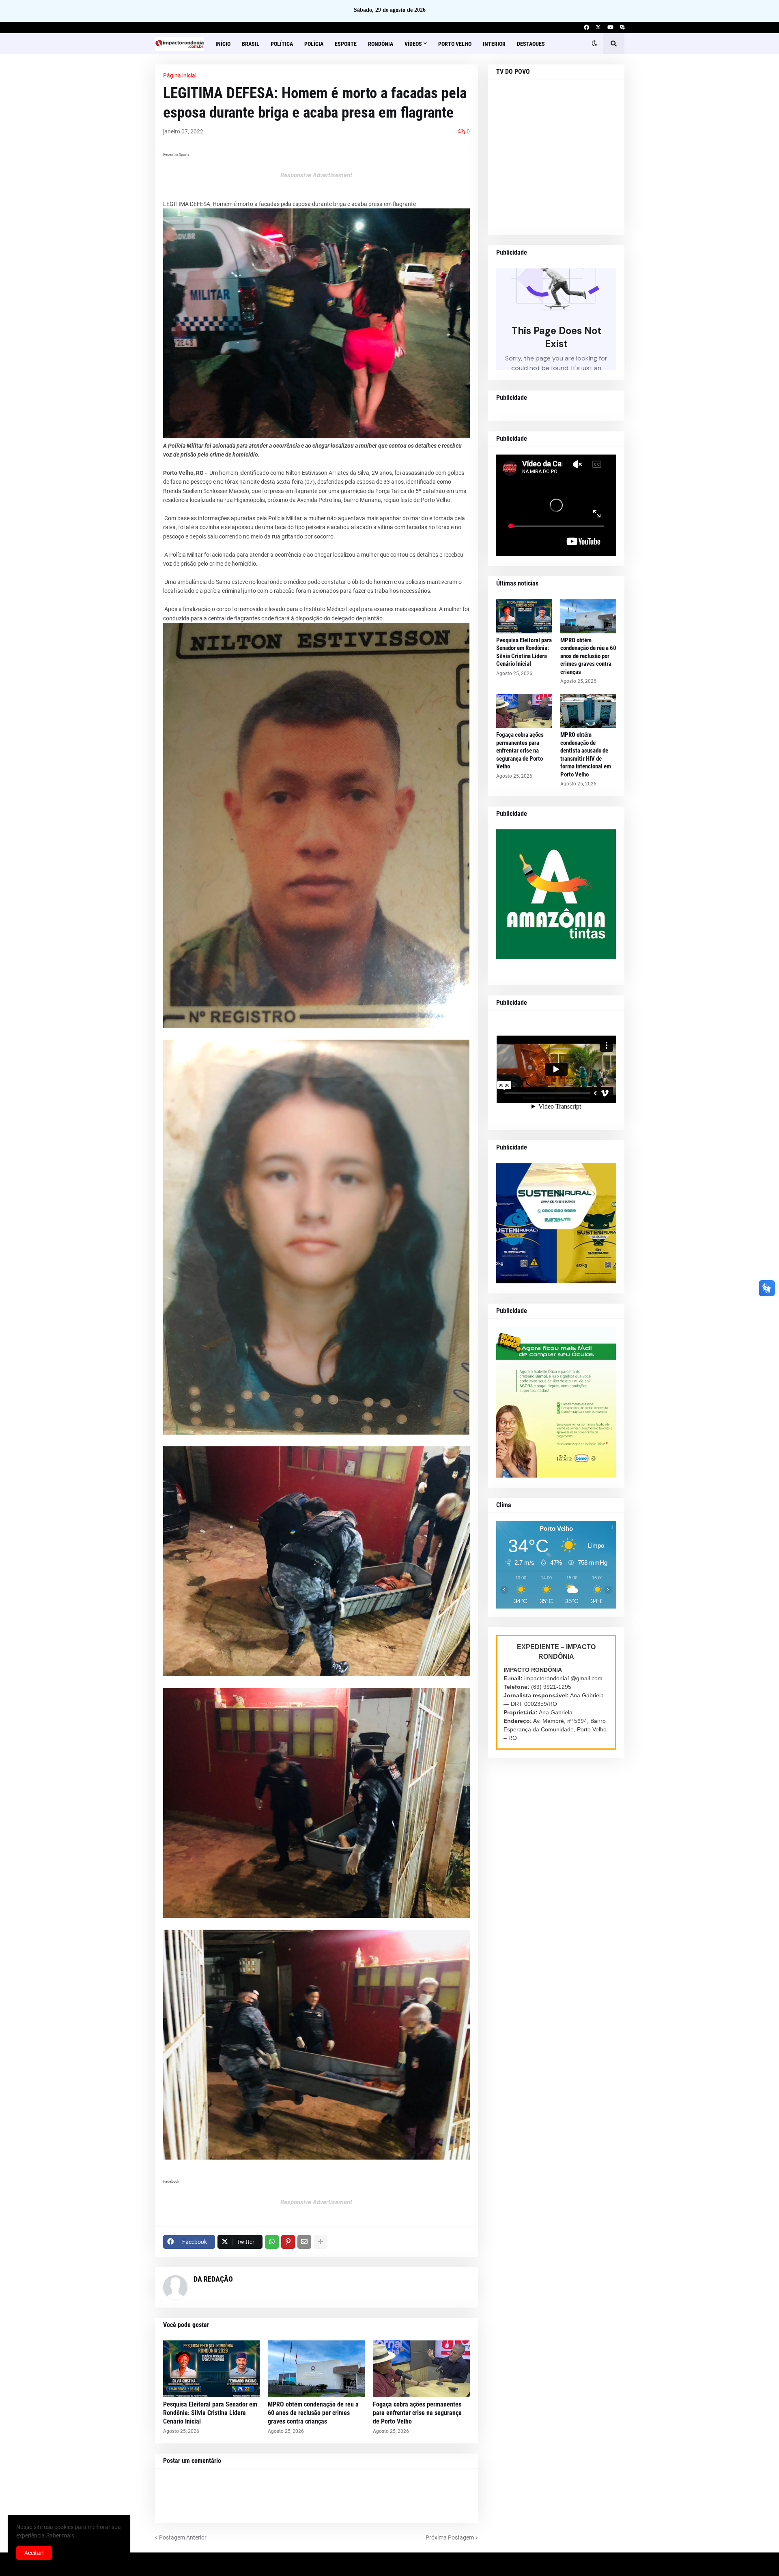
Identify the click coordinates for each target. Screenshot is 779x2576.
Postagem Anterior (183, 2537)
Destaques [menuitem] (531, 44)
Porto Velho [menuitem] (455, 44)
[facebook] (586, 28)
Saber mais (60, 2535)
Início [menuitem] (223, 44)
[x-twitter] (598, 28)
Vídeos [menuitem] (413, 44)
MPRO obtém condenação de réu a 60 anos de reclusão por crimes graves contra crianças (313, 2413)
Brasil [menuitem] (251, 44)
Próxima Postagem (450, 2537)
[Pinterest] (288, 2242)
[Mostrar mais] (321, 2242)
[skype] (622, 28)
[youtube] (610, 28)
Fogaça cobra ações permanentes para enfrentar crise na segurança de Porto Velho (417, 2413)
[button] (594, 44)
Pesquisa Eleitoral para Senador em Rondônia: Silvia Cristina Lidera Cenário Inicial (210, 2413)
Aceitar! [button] (34, 2553)
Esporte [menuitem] (346, 44)
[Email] (304, 2242)
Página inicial (180, 75)
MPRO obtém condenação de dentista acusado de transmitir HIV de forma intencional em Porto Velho (586, 755)
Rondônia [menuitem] (381, 44)
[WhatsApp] (272, 2242)
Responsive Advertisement (316, 175)
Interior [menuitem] (494, 44)
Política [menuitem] (282, 44)
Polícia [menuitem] (314, 44)
